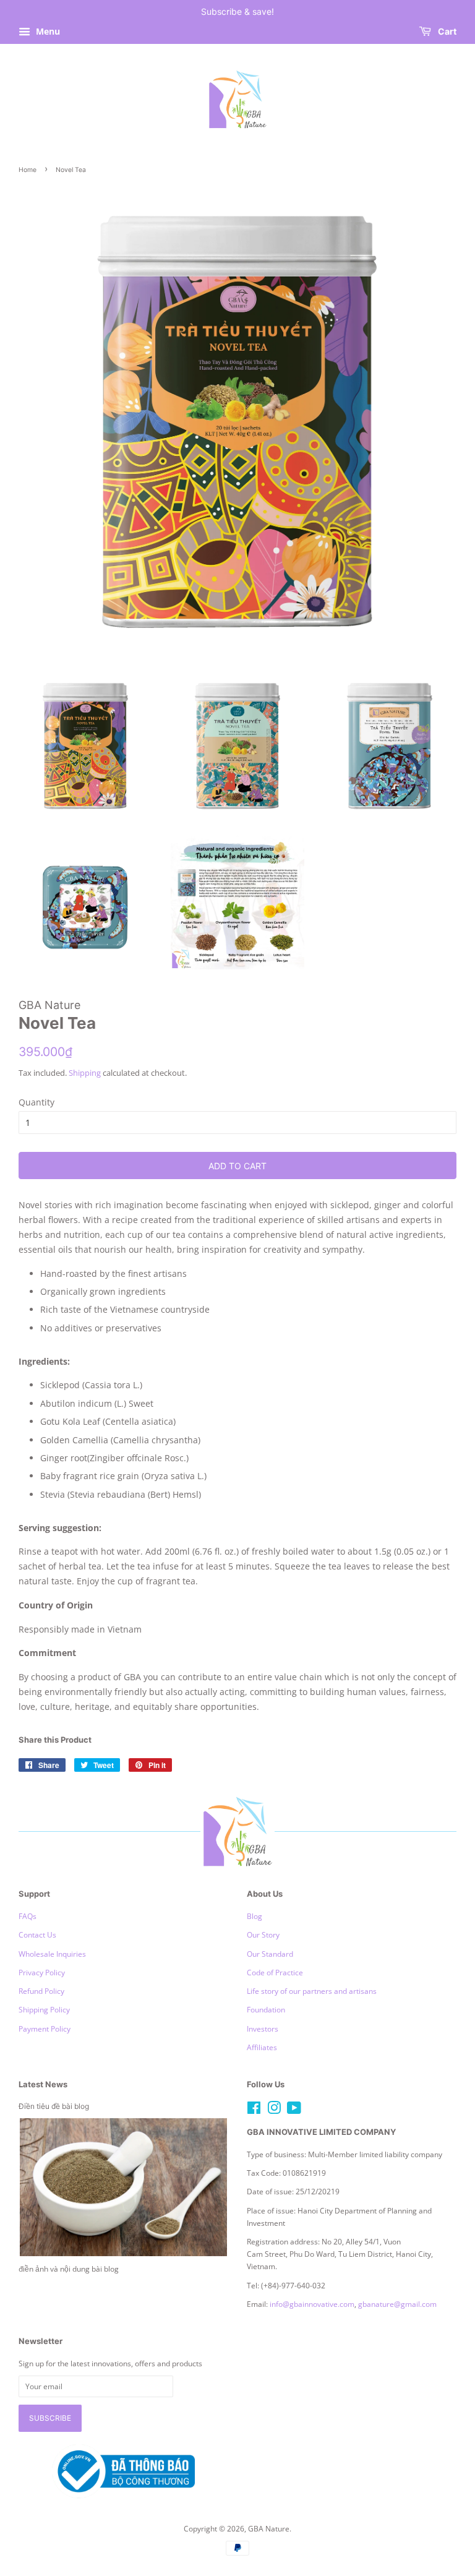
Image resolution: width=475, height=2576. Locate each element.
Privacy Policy (42, 1972)
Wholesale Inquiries (52, 1954)
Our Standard (270, 1954)
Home (28, 170)
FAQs (28, 1916)
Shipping (85, 1073)
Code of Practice (275, 1972)
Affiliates (262, 2047)
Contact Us (37, 1934)
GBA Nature (269, 2528)
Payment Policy (45, 2029)
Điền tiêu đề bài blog (54, 2106)
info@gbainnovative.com (312, 2304)
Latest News (43, 2084)
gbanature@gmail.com (397, 2304)
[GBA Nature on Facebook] (254, 2110)
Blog (255, 1916)
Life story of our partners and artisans (312, 1991)
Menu (47, 31)
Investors (263, 2029)
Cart (446, 31)
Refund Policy (41, 1991)
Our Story (263, 1934)
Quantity (36, 1102)
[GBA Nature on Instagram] (274, 2110)
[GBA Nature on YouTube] (294, 2110)
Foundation (266, 2009)
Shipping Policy (44, 2009)
